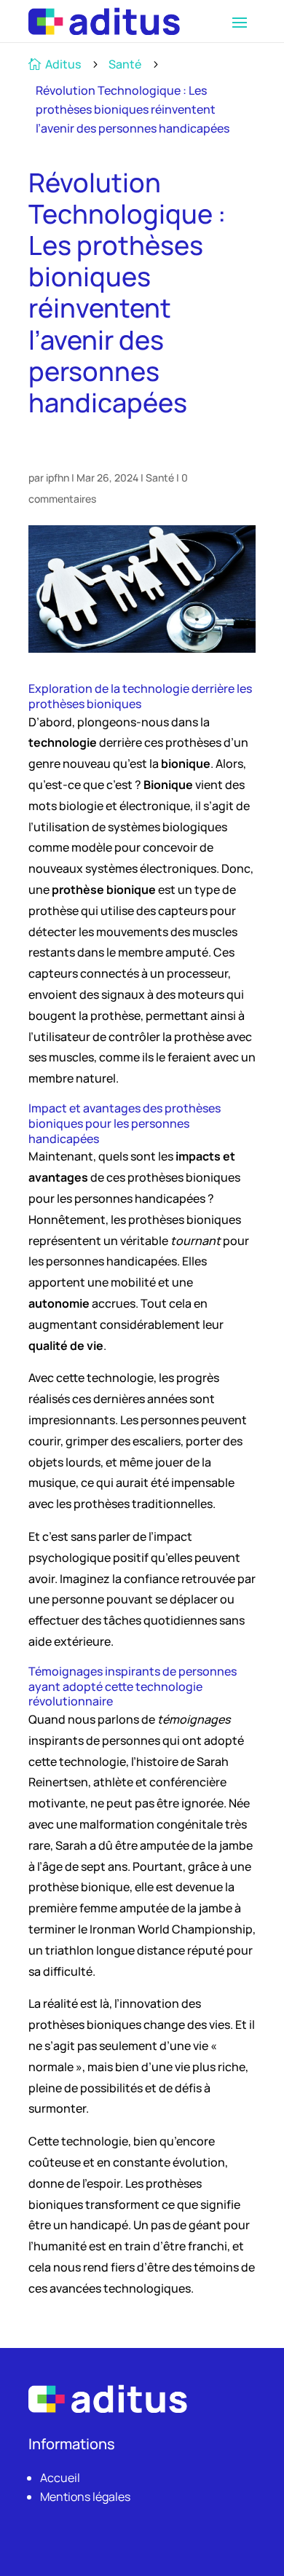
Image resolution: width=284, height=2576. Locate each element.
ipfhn (58, 478)
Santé (125, 64)
